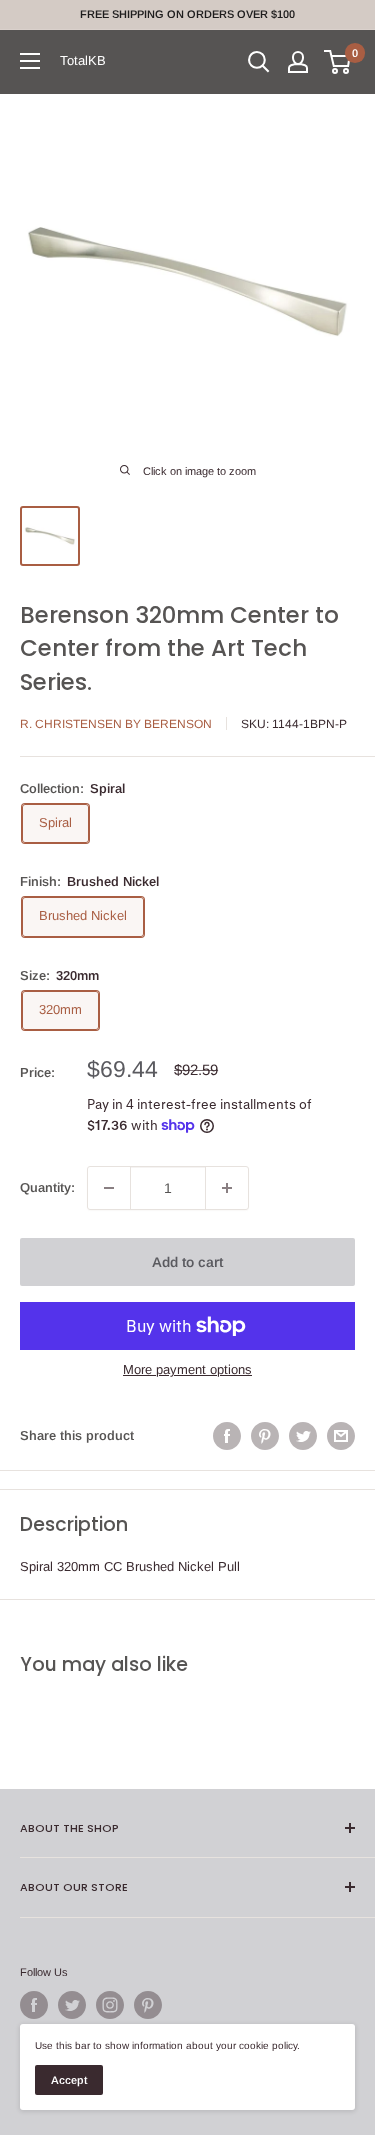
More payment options (187, 1369)
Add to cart (187, 1262)
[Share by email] (341, 1436)
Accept (69, 2080)
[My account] (298, 62)
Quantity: (47, 1187)
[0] (338, 62)
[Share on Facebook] (227, 1436)
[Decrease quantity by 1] (109, 1188)
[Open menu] (30, 61)
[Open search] (259, 62)
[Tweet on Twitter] (303, 1436)
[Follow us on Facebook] (34, 2005)
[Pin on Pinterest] (265, 1436)
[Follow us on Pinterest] (148, 2005)
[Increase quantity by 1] (227, 1188)
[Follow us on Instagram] (110, 2005)
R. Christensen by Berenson (116, 724)
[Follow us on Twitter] (72, 2005)
